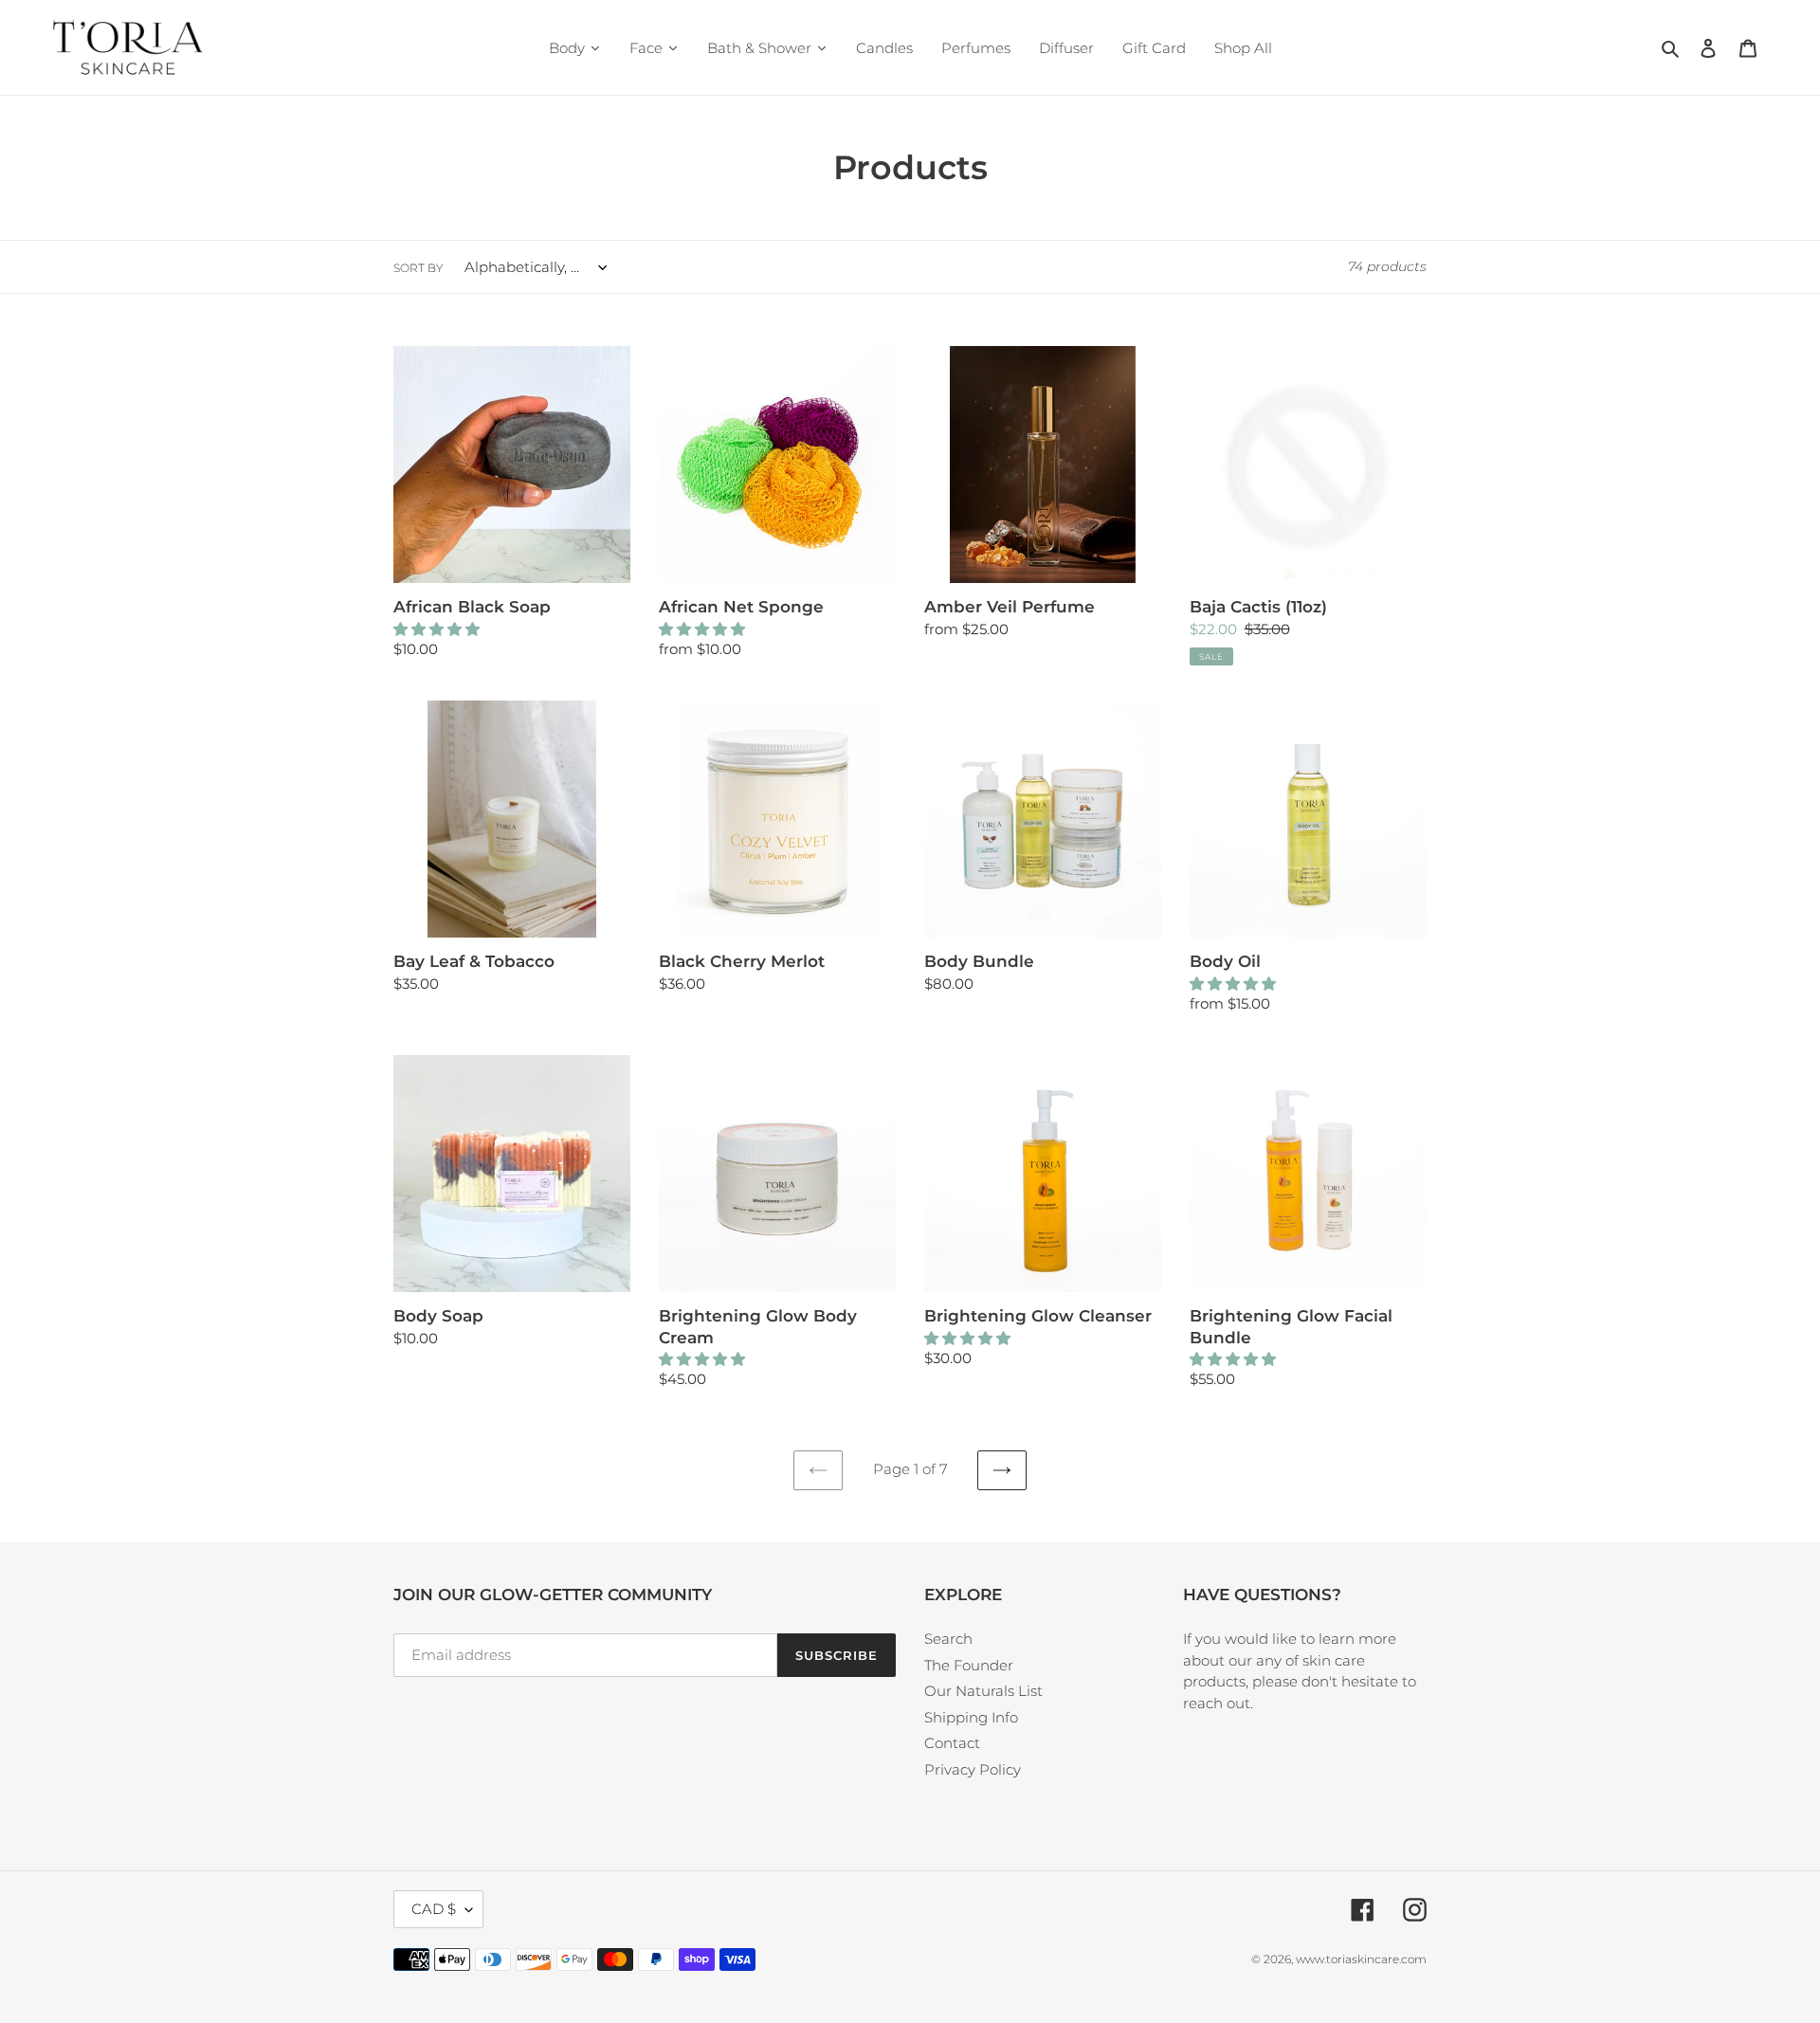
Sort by (419, 268)
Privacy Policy (973, 1769)
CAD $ (434, 1909)
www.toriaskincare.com (1361, 1959)
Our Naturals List (983, 1691)
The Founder (969, 1665)
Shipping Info (971, 1717)
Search (948, 1639)
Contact (952, 1743)
